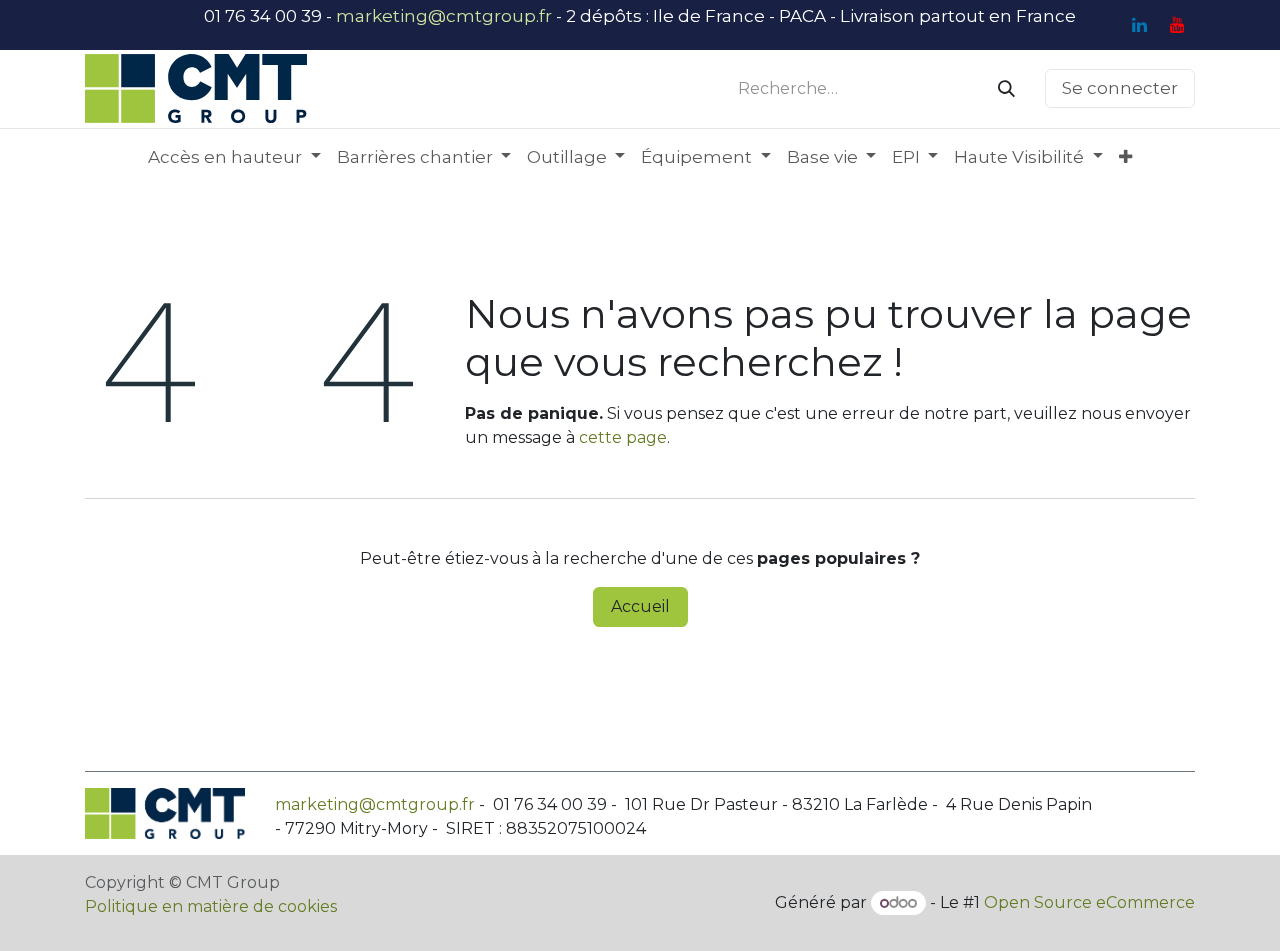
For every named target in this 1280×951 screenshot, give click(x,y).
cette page (623, 437)
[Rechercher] (1006, 89)
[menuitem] (234, 158)
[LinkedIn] (1139, 25)
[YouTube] (1177, 25)
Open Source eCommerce (1089, 902)
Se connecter (1120, 88)
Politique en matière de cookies (211, 906)
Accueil (640, 606)
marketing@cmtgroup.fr (444, 16)
